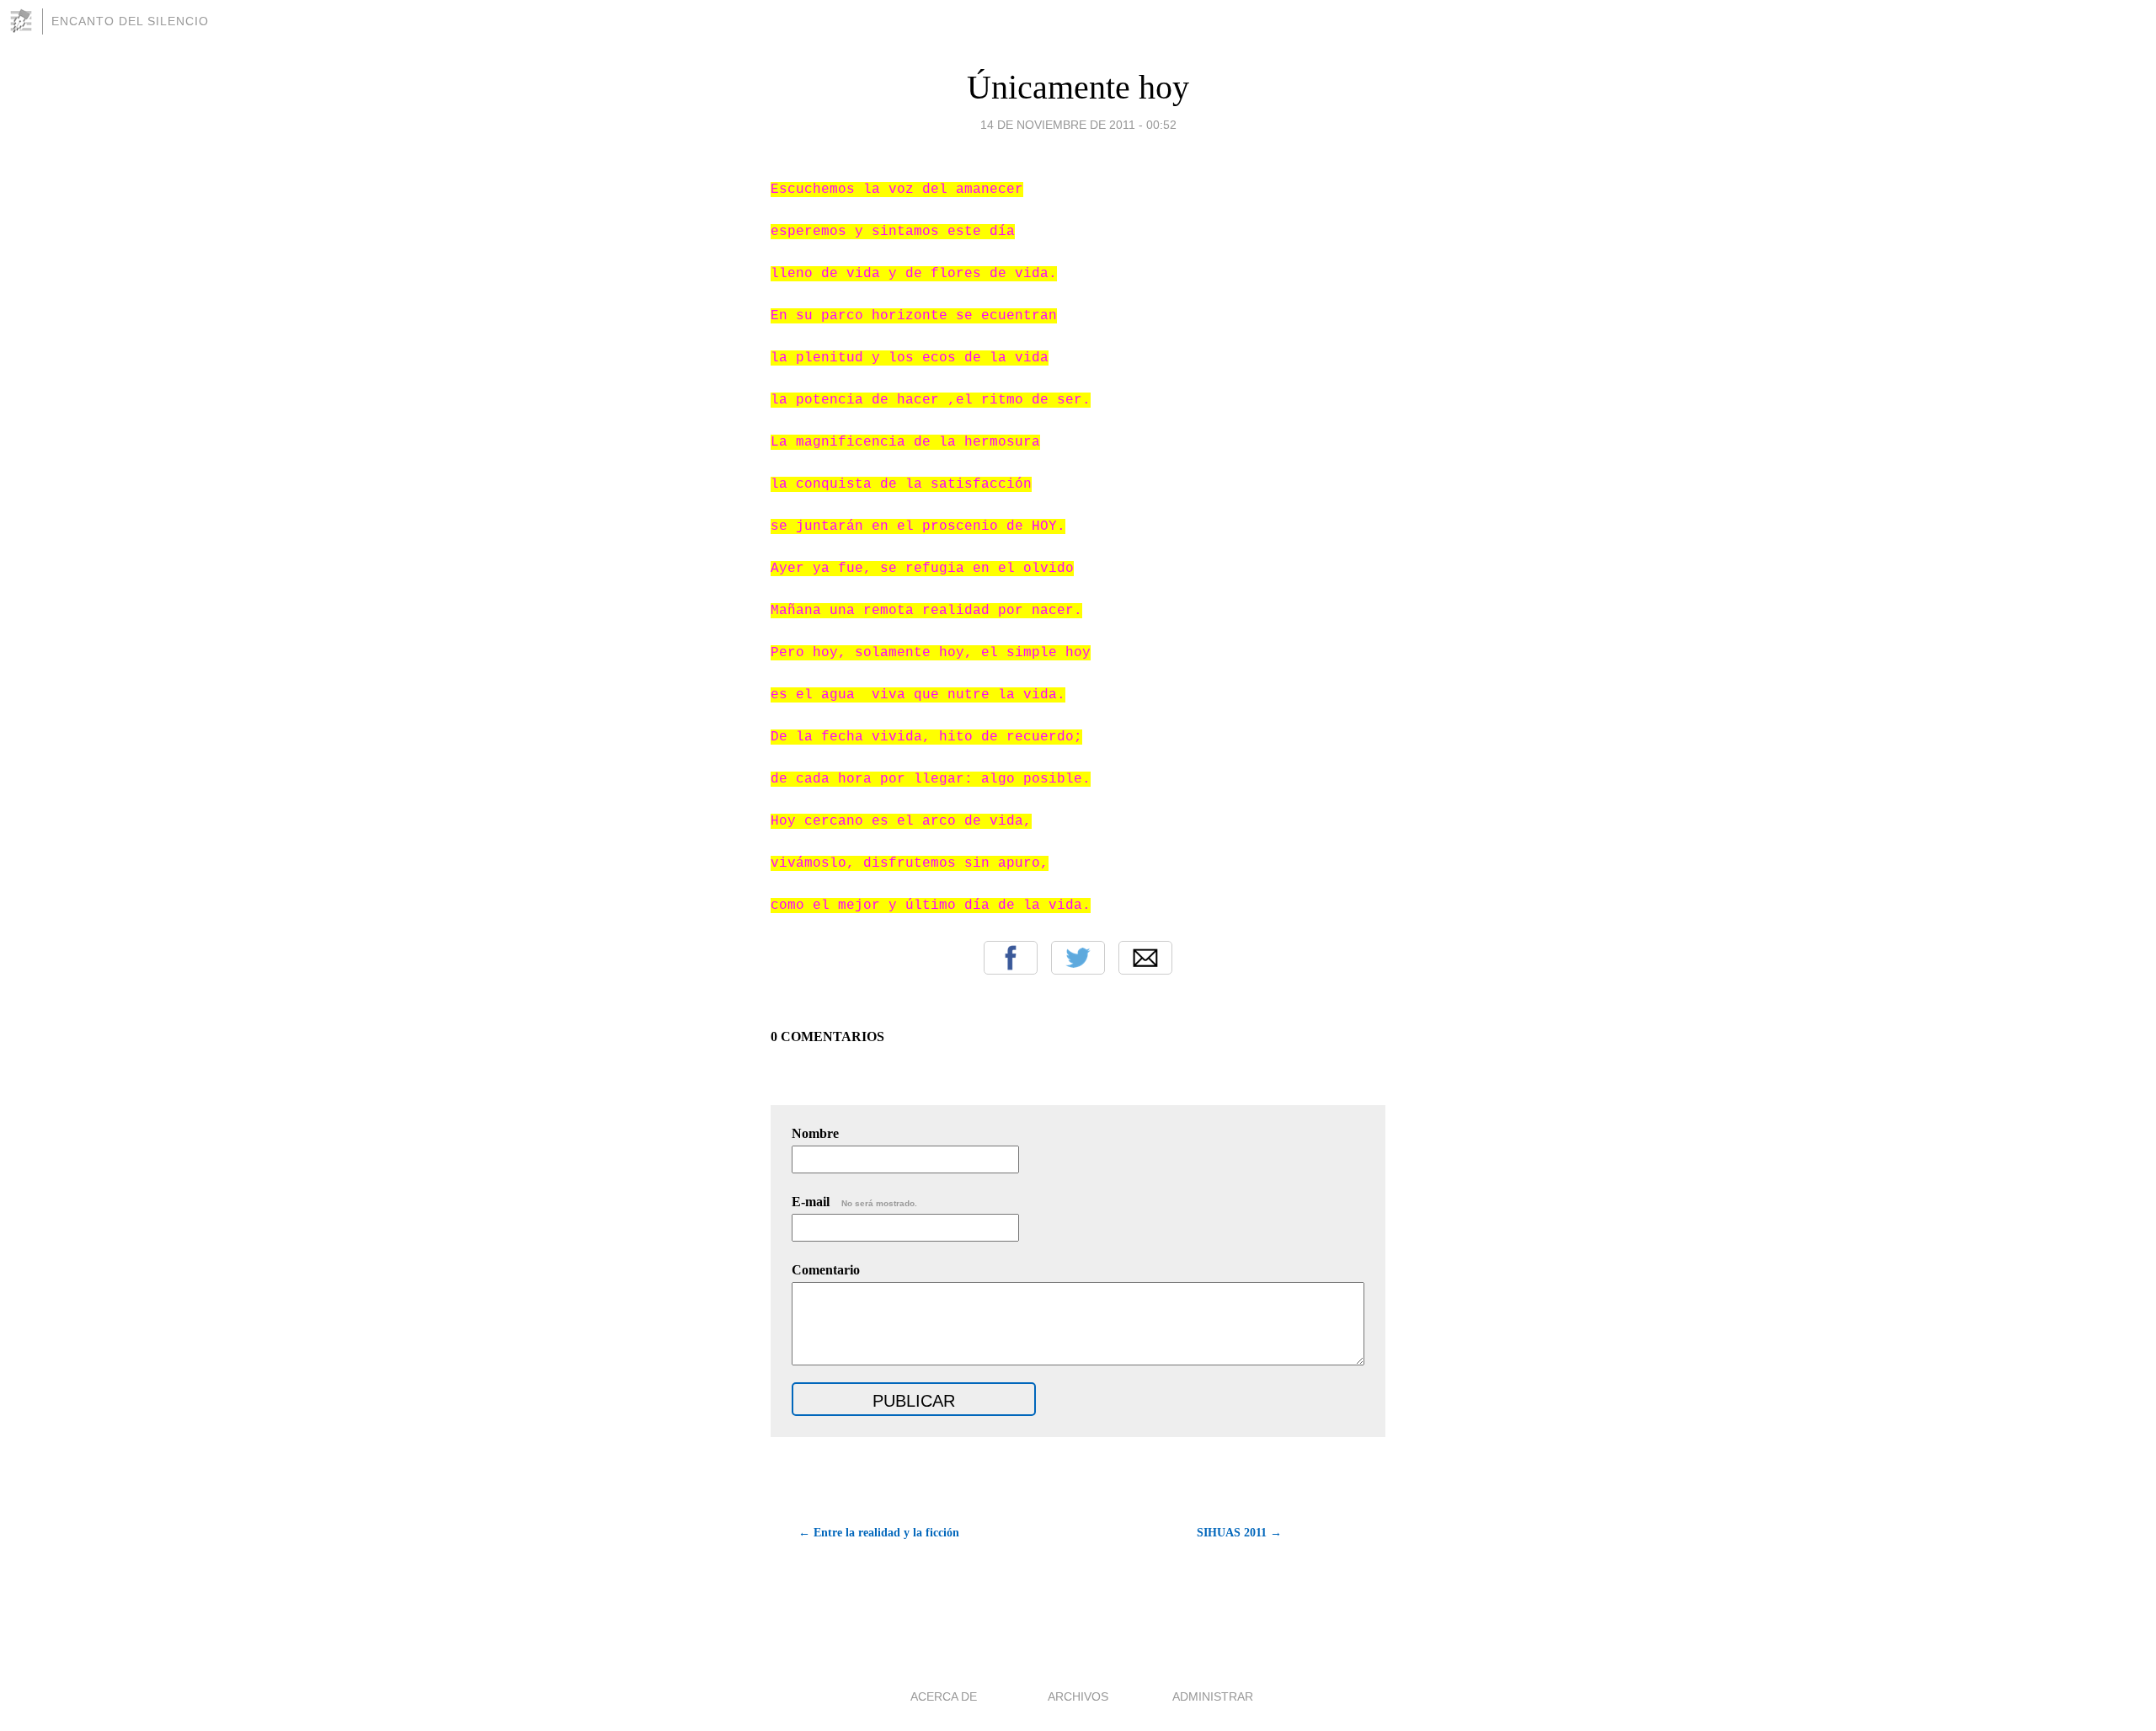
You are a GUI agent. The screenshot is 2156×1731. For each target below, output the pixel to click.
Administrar (1213, 1696)
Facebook (1011, 958)
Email (1145, 958)
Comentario (826, 1270)
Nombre (815, 1133)
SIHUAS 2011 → (1239, 1533)
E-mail (854, 1202)
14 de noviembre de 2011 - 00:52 (1078, 125)
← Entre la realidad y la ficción (879, 1533)
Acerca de (944, 1696)
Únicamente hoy (1078, 87)
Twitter (1078, 958)
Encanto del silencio (130, 21)
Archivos (1078, 1696)
